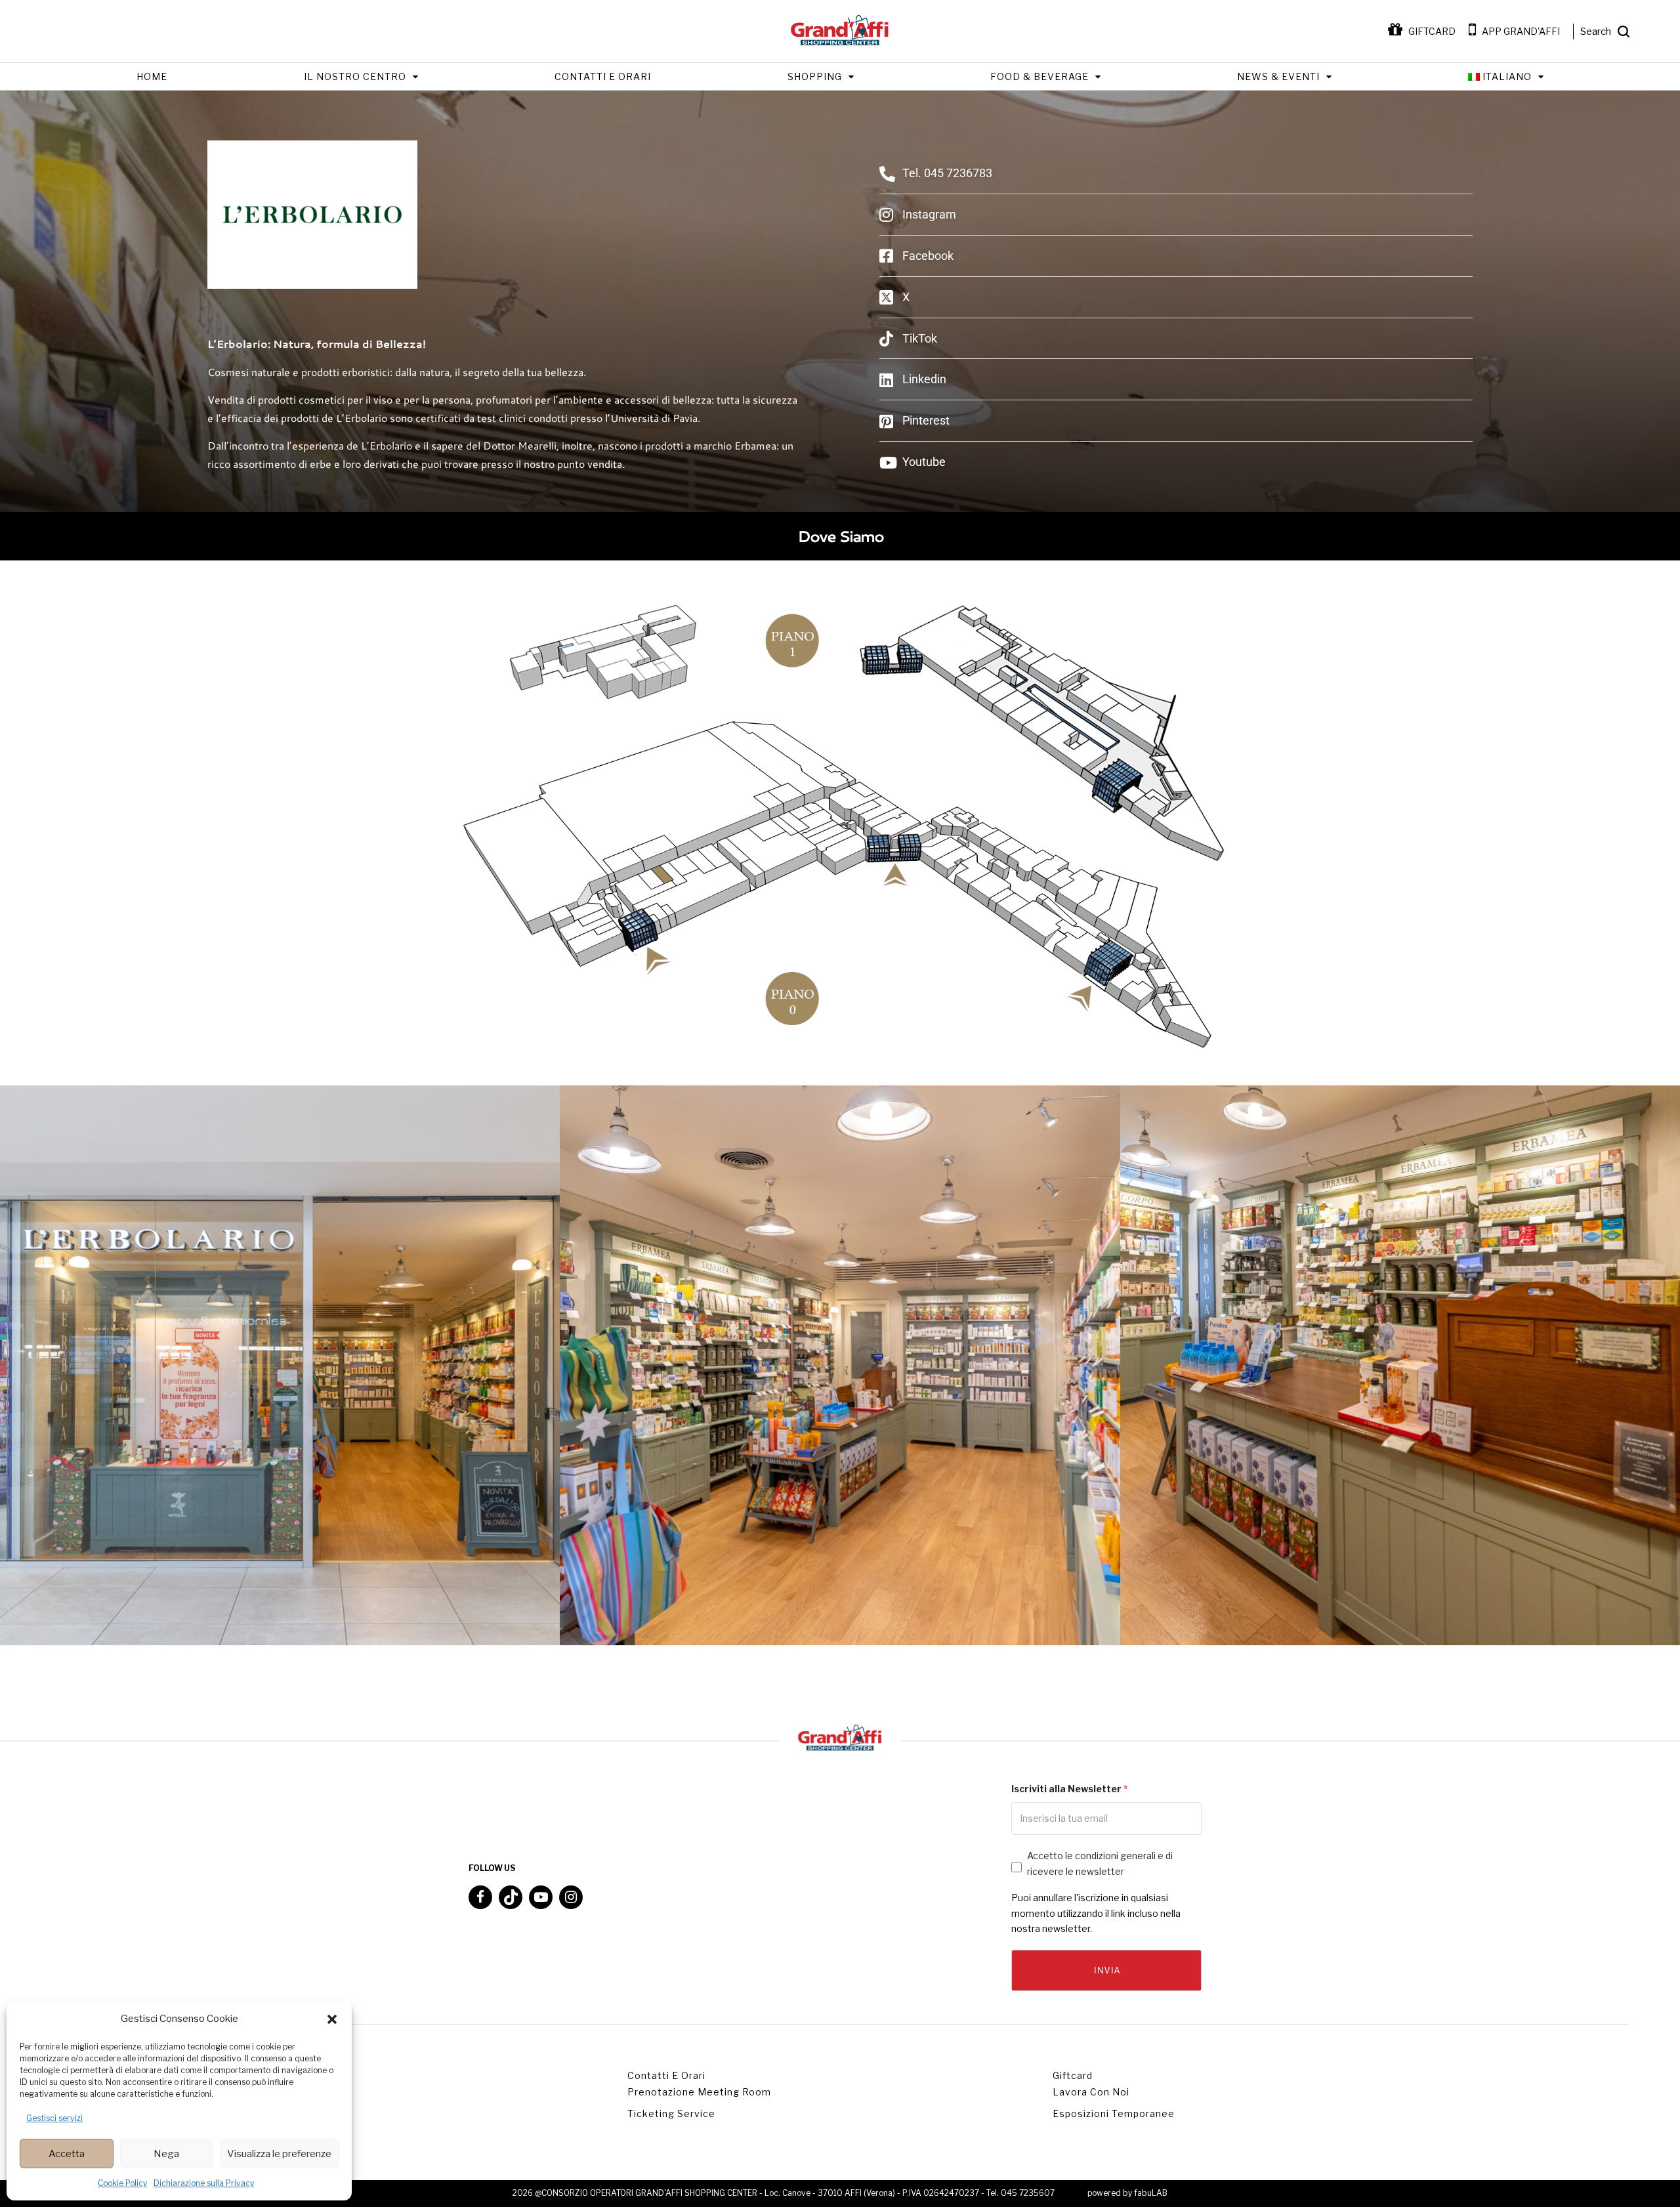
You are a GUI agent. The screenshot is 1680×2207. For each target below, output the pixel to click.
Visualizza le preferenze (279, 2154)
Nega (166, 2154)
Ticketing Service (671, 2113)
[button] (332, 2019)
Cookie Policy (122, 2183)
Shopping (815, 76)
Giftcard (1073, 2075)
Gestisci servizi (54, 2118)
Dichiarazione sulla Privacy (204, 2183)
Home (152, 76)
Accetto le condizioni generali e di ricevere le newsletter (1100, 1863)
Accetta (67, 2154)
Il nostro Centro (355, 76)
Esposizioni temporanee (1114, 2113)
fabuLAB (1151, 2193)
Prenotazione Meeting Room (699, 2092)
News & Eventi (1278, 76)
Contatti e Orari (603, 76)
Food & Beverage (1039, 76)
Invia (1106, 1970)
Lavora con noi (1091, 2092)
